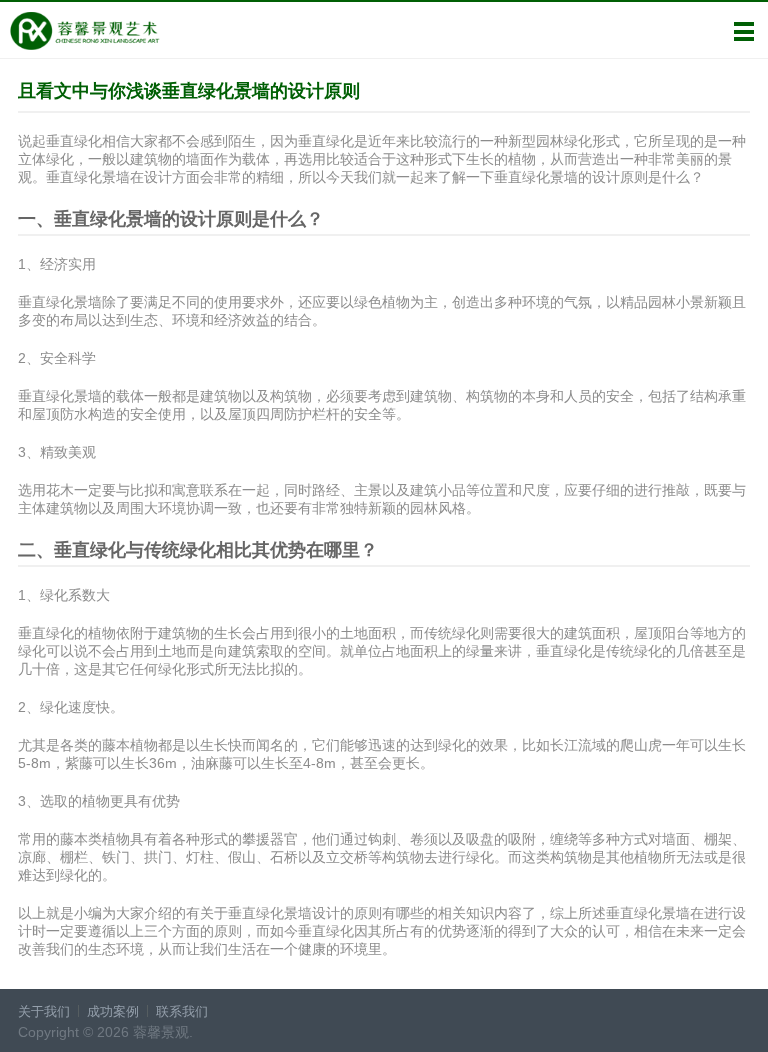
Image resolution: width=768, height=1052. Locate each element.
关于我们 (44, 1011)
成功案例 (113, 1011)
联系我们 (182, 1011)
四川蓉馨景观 (84, 31)
